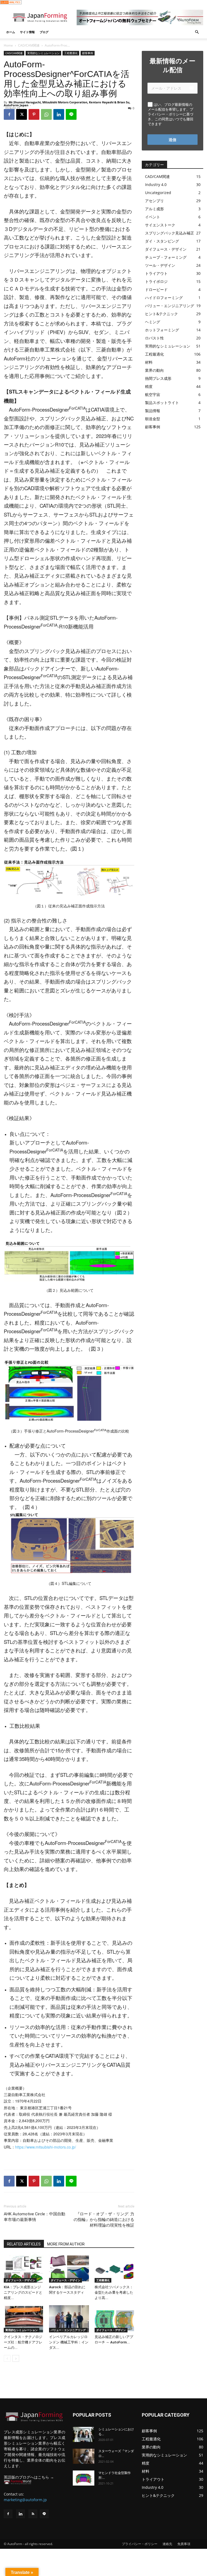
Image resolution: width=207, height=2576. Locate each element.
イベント (153, 217)
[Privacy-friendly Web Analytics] (11, 3)
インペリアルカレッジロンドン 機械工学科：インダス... (69, 2342)
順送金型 (153, 419)
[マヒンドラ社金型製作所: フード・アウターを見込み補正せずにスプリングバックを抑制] (84, 2478)
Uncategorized (158, 193)
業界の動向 (154, 370)
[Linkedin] (59, 114)
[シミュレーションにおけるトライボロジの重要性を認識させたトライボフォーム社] (84, 2434)
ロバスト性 (154, 338)
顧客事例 (88, 53)
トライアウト (156, 273)
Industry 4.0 (156, 185)
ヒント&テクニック (161, 314)
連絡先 (167, 2544)
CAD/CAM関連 (29, 45)
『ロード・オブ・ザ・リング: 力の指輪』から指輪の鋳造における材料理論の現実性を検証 (104, 2220)
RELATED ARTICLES (24, 2244)
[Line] (44, 2514)
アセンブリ (154, 201)
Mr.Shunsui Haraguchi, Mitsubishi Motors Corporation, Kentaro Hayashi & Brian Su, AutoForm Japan (67, 104)
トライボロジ (156, 281)
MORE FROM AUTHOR (66, 2244)
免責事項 (184, 2544)
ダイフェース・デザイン (20, 2280)
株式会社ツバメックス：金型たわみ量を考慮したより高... (114, 2292)
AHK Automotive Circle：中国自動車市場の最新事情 (34, 2217)
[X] (22, 114)
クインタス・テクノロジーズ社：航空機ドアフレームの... (23, 2342)
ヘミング (153, 322)
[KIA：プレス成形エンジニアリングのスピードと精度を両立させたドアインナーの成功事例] (24, 2269)
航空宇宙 (153, 394)
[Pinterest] (34, 114)
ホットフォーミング (162, 330)
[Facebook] (9, 114)
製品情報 (153, 411)
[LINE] (71, 114)
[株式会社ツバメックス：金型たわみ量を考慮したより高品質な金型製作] (114, 2269)
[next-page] (16, 2358)
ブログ (44, 32)
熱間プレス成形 (158, 378)
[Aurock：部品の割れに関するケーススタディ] (69, 2269)
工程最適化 (71, 53)
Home (8, 45)
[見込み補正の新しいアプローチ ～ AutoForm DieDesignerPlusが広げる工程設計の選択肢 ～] (114, 2319)
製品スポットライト (162, 403)
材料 (149, 362)
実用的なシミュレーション (43, 53)
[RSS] (33, 2514)
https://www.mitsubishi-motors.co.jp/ (46, 2147)
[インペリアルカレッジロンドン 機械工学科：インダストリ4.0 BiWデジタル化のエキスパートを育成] (69, 2319)
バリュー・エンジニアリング (68, 2330)
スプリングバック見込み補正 (170, 233)
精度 (149, 386)
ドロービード (156, 289)
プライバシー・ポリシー (140, 2544)
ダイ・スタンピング (162, 241)
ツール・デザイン (160, 265)
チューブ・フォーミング (166, 257)
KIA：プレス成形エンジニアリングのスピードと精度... (23, 2292)
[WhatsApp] (46, 114)
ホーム (11, 32)
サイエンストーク (160, 225)
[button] (197, 32)
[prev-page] (7, 2358)
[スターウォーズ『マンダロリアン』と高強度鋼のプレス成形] (84, 2456)
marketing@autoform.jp (25, 2500)
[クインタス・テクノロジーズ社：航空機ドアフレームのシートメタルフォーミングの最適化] (24, 2319)
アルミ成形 (154, 209)
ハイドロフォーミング (164, 298)
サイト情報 (27, 32)
